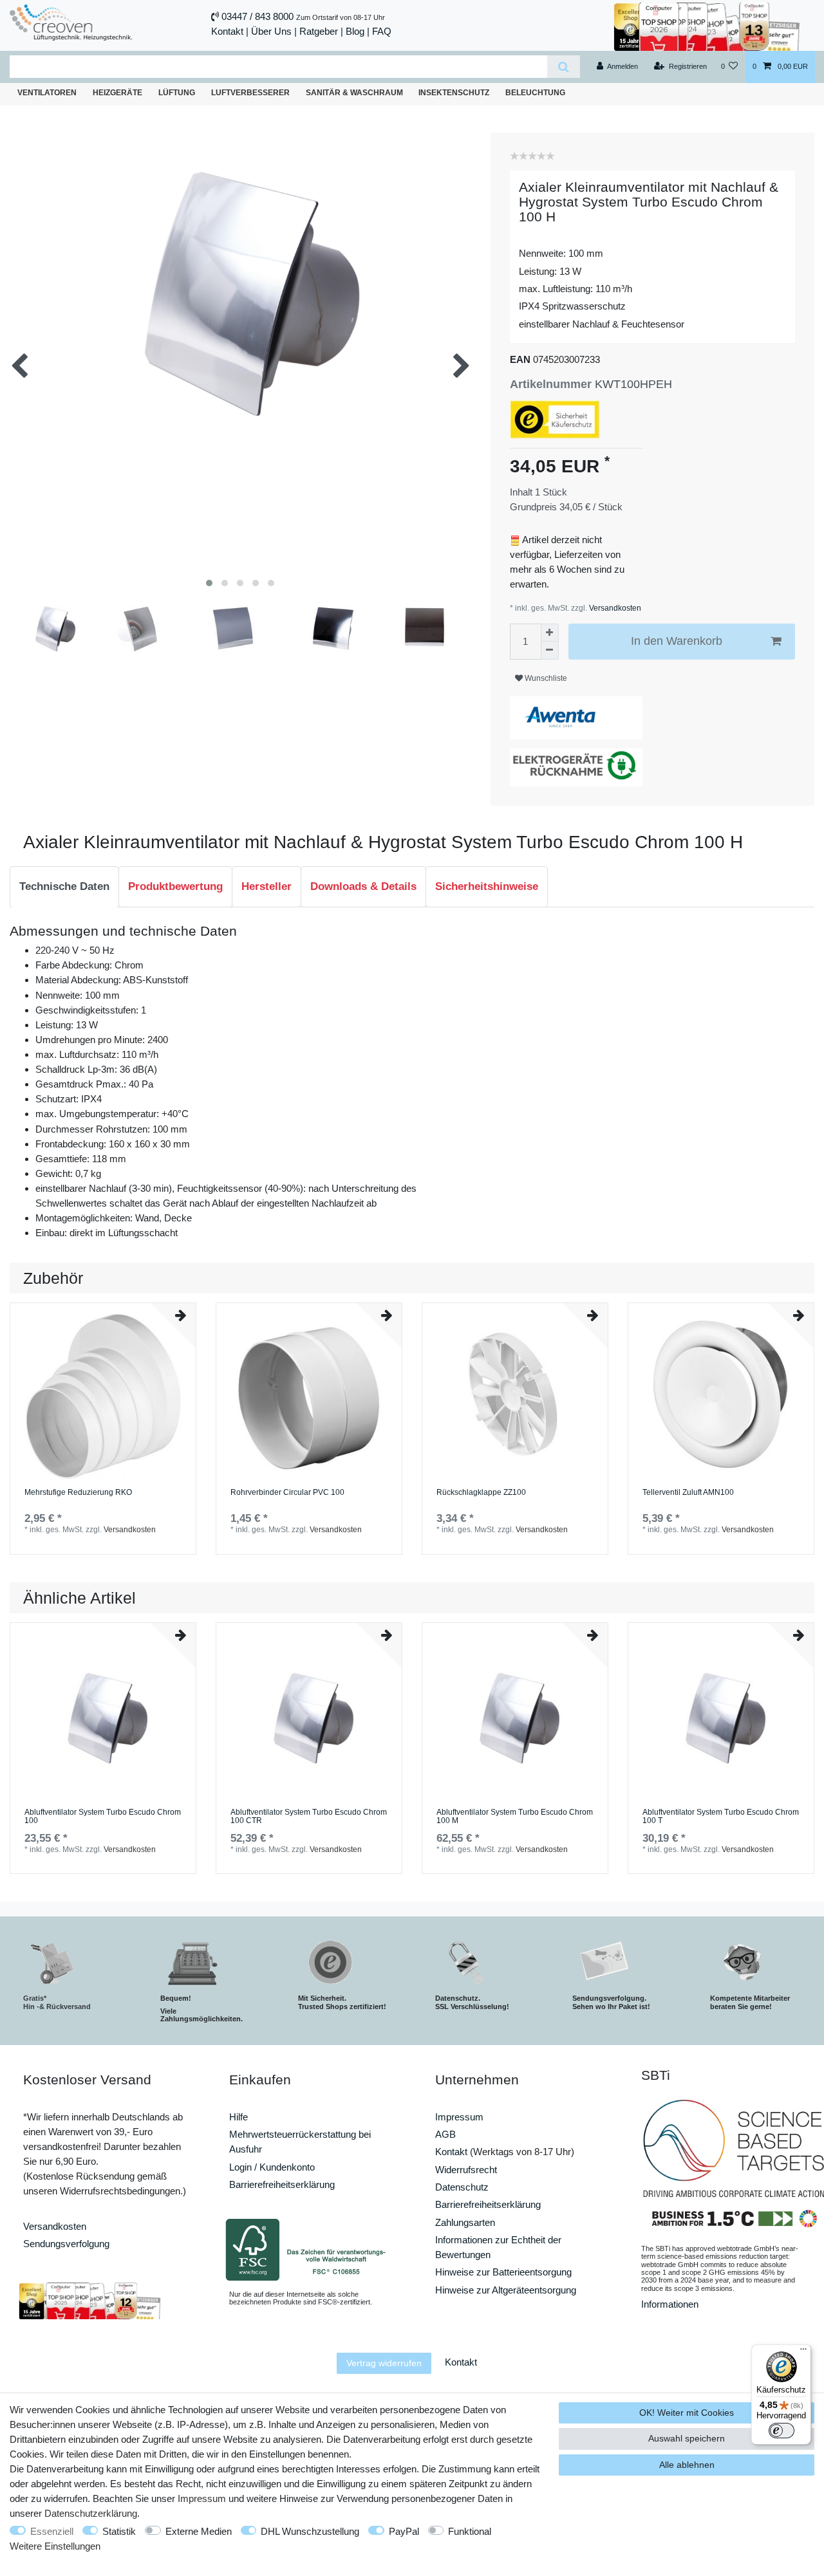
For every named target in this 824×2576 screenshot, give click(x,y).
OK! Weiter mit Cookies (687, 2413)
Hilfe (239, 2117)
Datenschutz (462, 2187)
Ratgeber (319, 31)
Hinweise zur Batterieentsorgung (503, 2272)
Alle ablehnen (687, 2465)
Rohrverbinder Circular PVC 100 (287, 1493)
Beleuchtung (535, 93)
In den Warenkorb (677, 641)
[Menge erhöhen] (550, 633)
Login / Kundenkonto (272, 2167)
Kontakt (227, 31)
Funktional (470, 2531)
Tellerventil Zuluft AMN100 (688, 1493)
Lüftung (177, 93)
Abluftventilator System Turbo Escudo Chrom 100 (103, 1817)
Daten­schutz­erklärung (91, 2513)
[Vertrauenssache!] (707, 25)
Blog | (358, 31)
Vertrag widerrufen (384, 2363)
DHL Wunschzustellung (310, 2531)
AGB (445, 2134)
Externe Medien (199, 2531)
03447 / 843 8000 (257, 16)
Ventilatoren (47, 93)
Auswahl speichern (687, 2438)
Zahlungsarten (465, 2222)
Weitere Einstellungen (55, 2546)
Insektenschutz (454, 93)
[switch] (782, 2431)
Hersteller (267, 886)
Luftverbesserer (250, 93)
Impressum (459, 2117)
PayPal (404, 2531)
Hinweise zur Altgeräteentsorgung (506, 2290)
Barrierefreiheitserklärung (282, 2184)
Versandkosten (614, 608)
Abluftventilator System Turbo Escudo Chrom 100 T (721, 1817)
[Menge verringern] (550, 651)
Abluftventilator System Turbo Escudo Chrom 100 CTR (309, 1817)
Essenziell (52, 2531)
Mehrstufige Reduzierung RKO (78, 1493)
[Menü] (803, 2352)
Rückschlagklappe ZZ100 (481, 1493)
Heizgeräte (117, 93)
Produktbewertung (175, 886)
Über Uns (271, 31)
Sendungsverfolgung (66, 2244)
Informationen (670, 2304)
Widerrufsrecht (466, 2170)
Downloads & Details (363, 886)
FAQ (382, 31)
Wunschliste (545, 678)
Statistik (119, 2531)
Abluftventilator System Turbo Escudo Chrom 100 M (515, 1817)
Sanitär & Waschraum (354, 93)
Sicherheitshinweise (487, 886)
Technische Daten (64, 886)
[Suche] (564, 67)
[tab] (64, 887)
